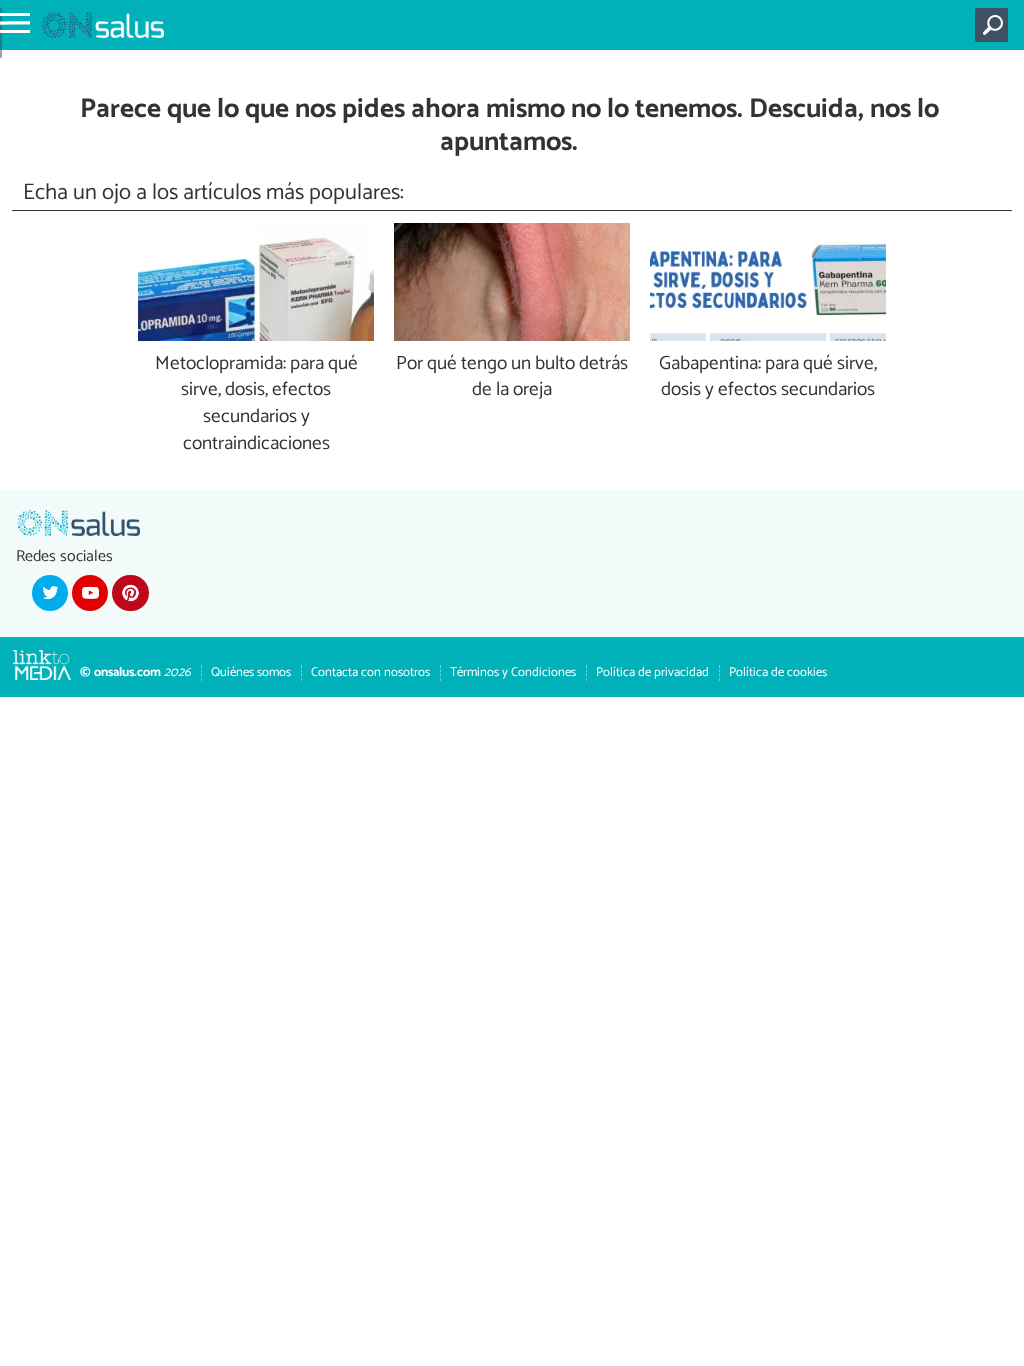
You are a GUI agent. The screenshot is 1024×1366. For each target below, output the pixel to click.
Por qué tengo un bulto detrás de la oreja (512, 378)
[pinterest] (130, 593)
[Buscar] (995, 25)
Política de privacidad (652, 672)
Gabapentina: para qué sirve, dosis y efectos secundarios (768, 378)
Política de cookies (778, 672)
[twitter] (50, 593)
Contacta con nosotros (370, 672)
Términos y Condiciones (513, 672)
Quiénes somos (251, 672)
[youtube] (90, 593)
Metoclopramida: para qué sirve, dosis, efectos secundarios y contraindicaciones (256, 405)
